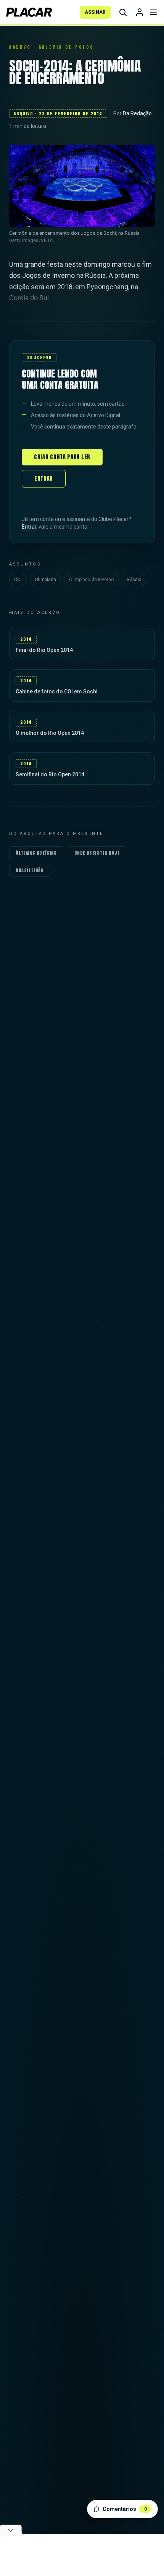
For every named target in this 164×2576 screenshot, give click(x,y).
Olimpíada (45, 580)
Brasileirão (30, 870)
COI (18, 580)
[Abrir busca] (123, 12)
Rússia (134, 580)
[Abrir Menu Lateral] (153, 12)
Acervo (20, 47)
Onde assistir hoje (97, 853)
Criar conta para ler (62, 457)
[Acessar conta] (140, 12)
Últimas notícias (36, 853)
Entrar (44, 479)
